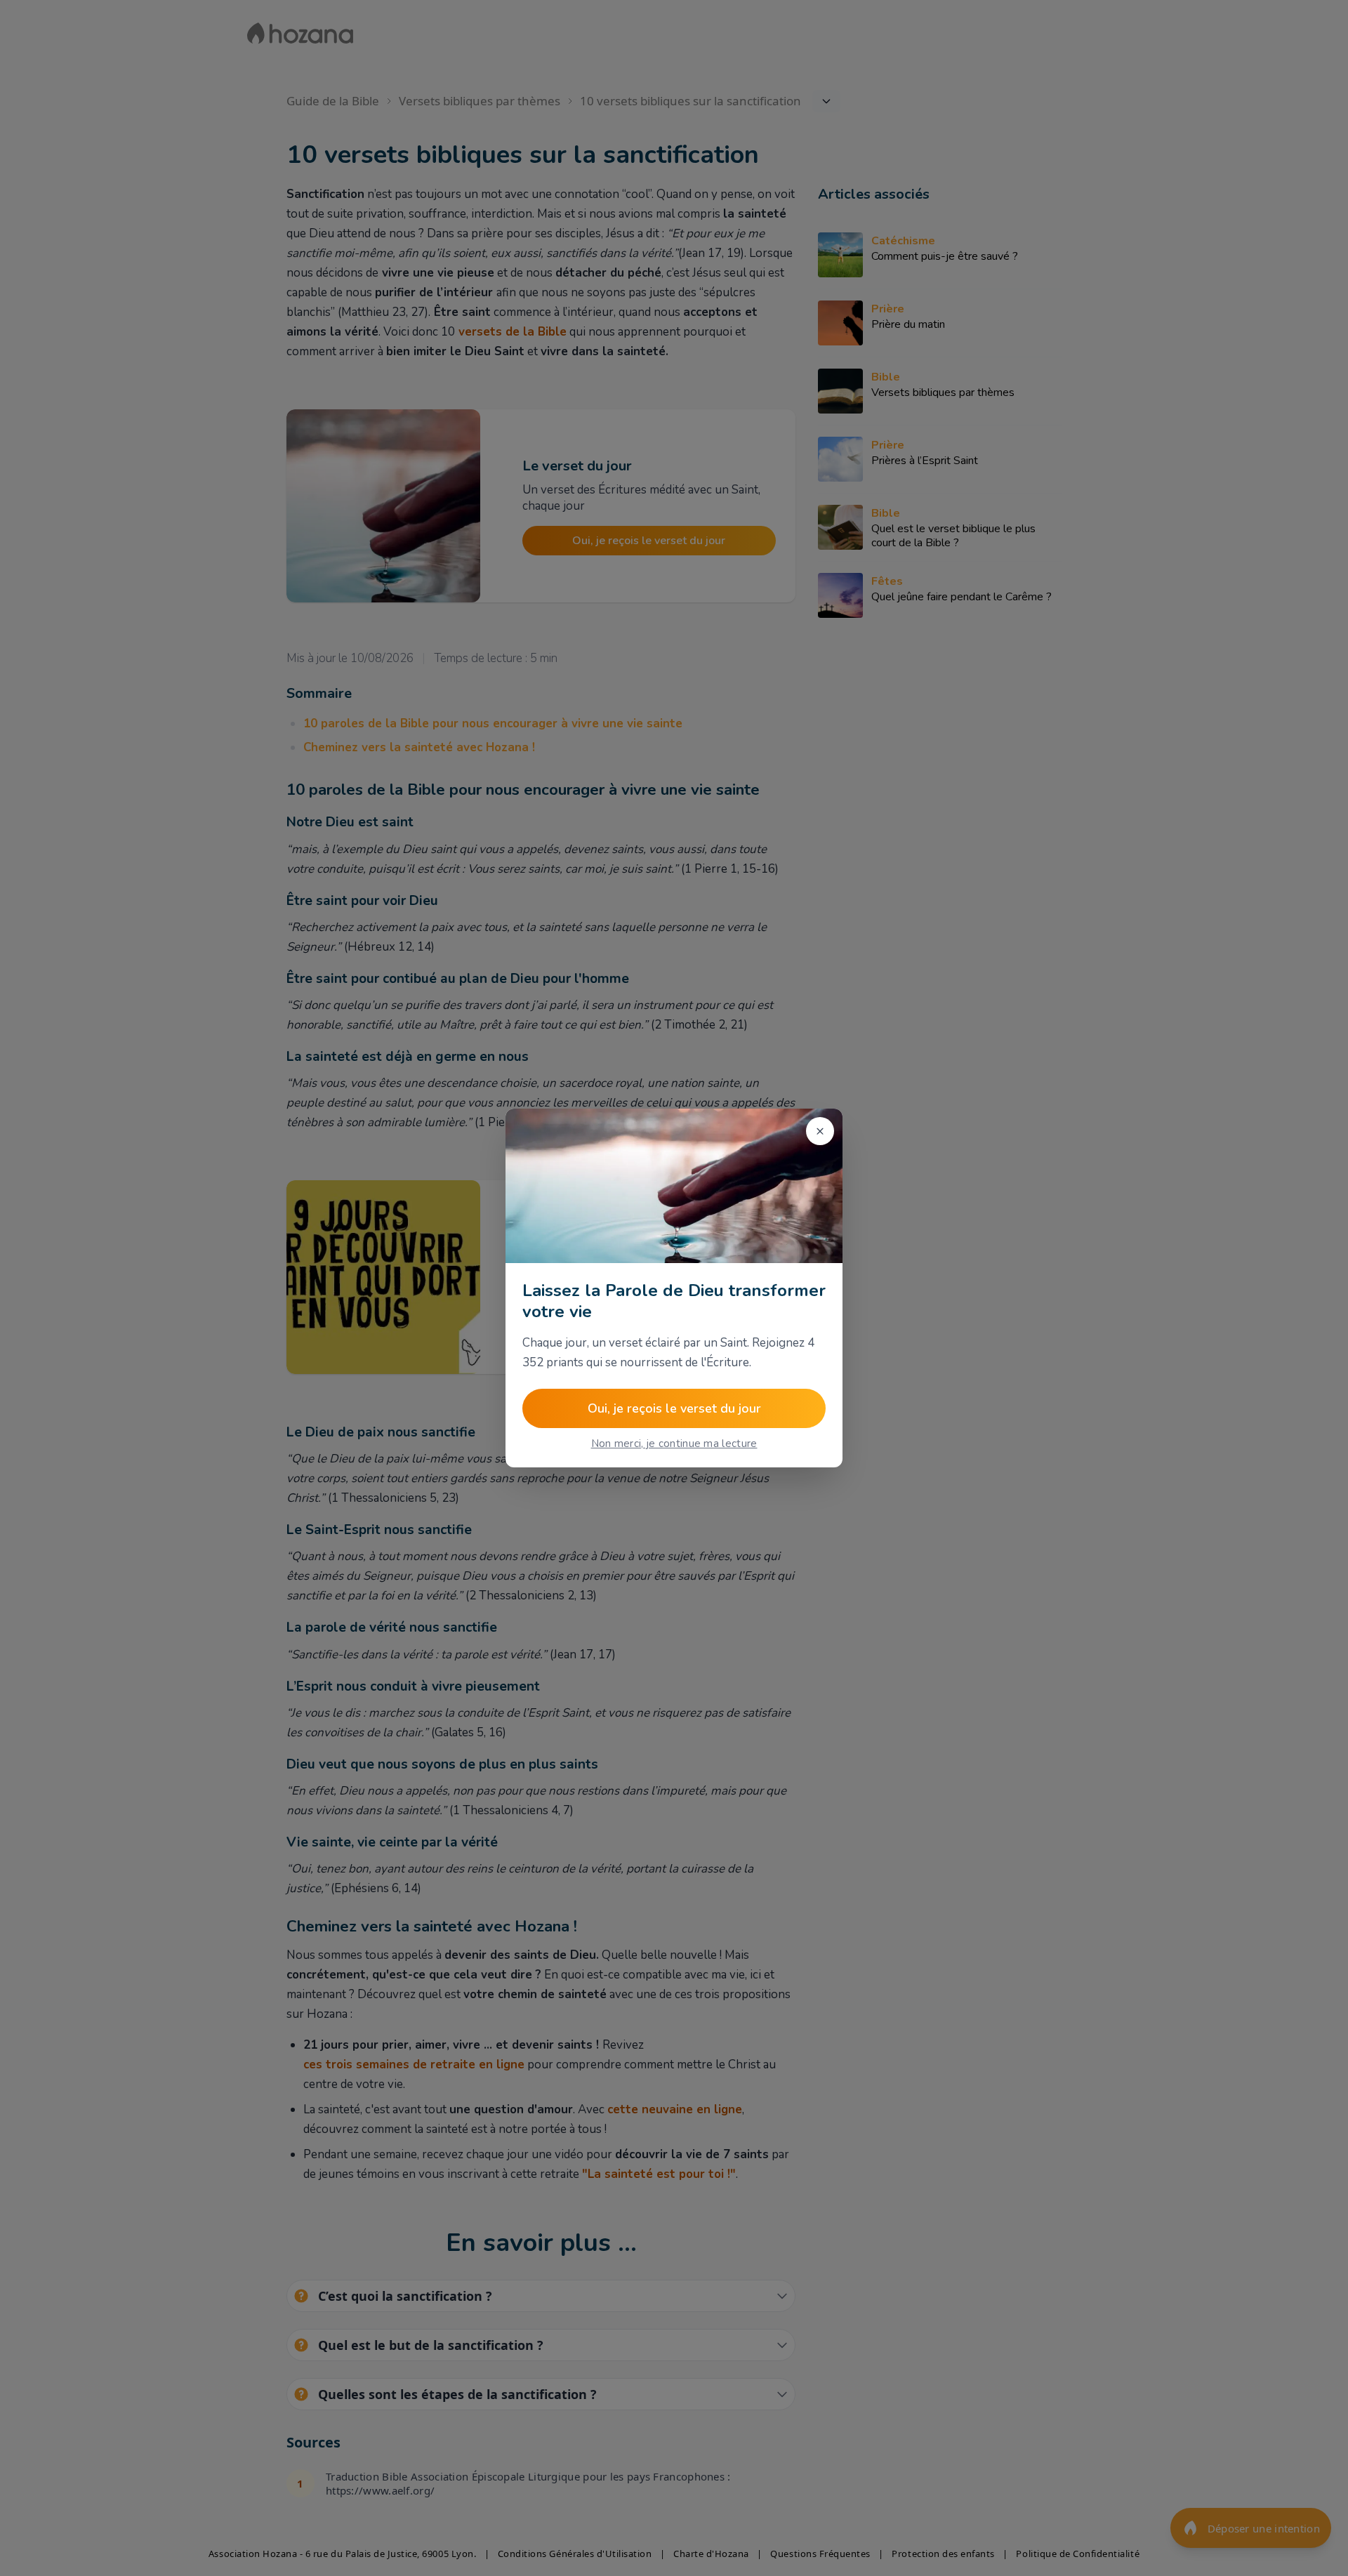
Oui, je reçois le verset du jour (674, 1408)
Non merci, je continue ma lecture (674, 1444)
